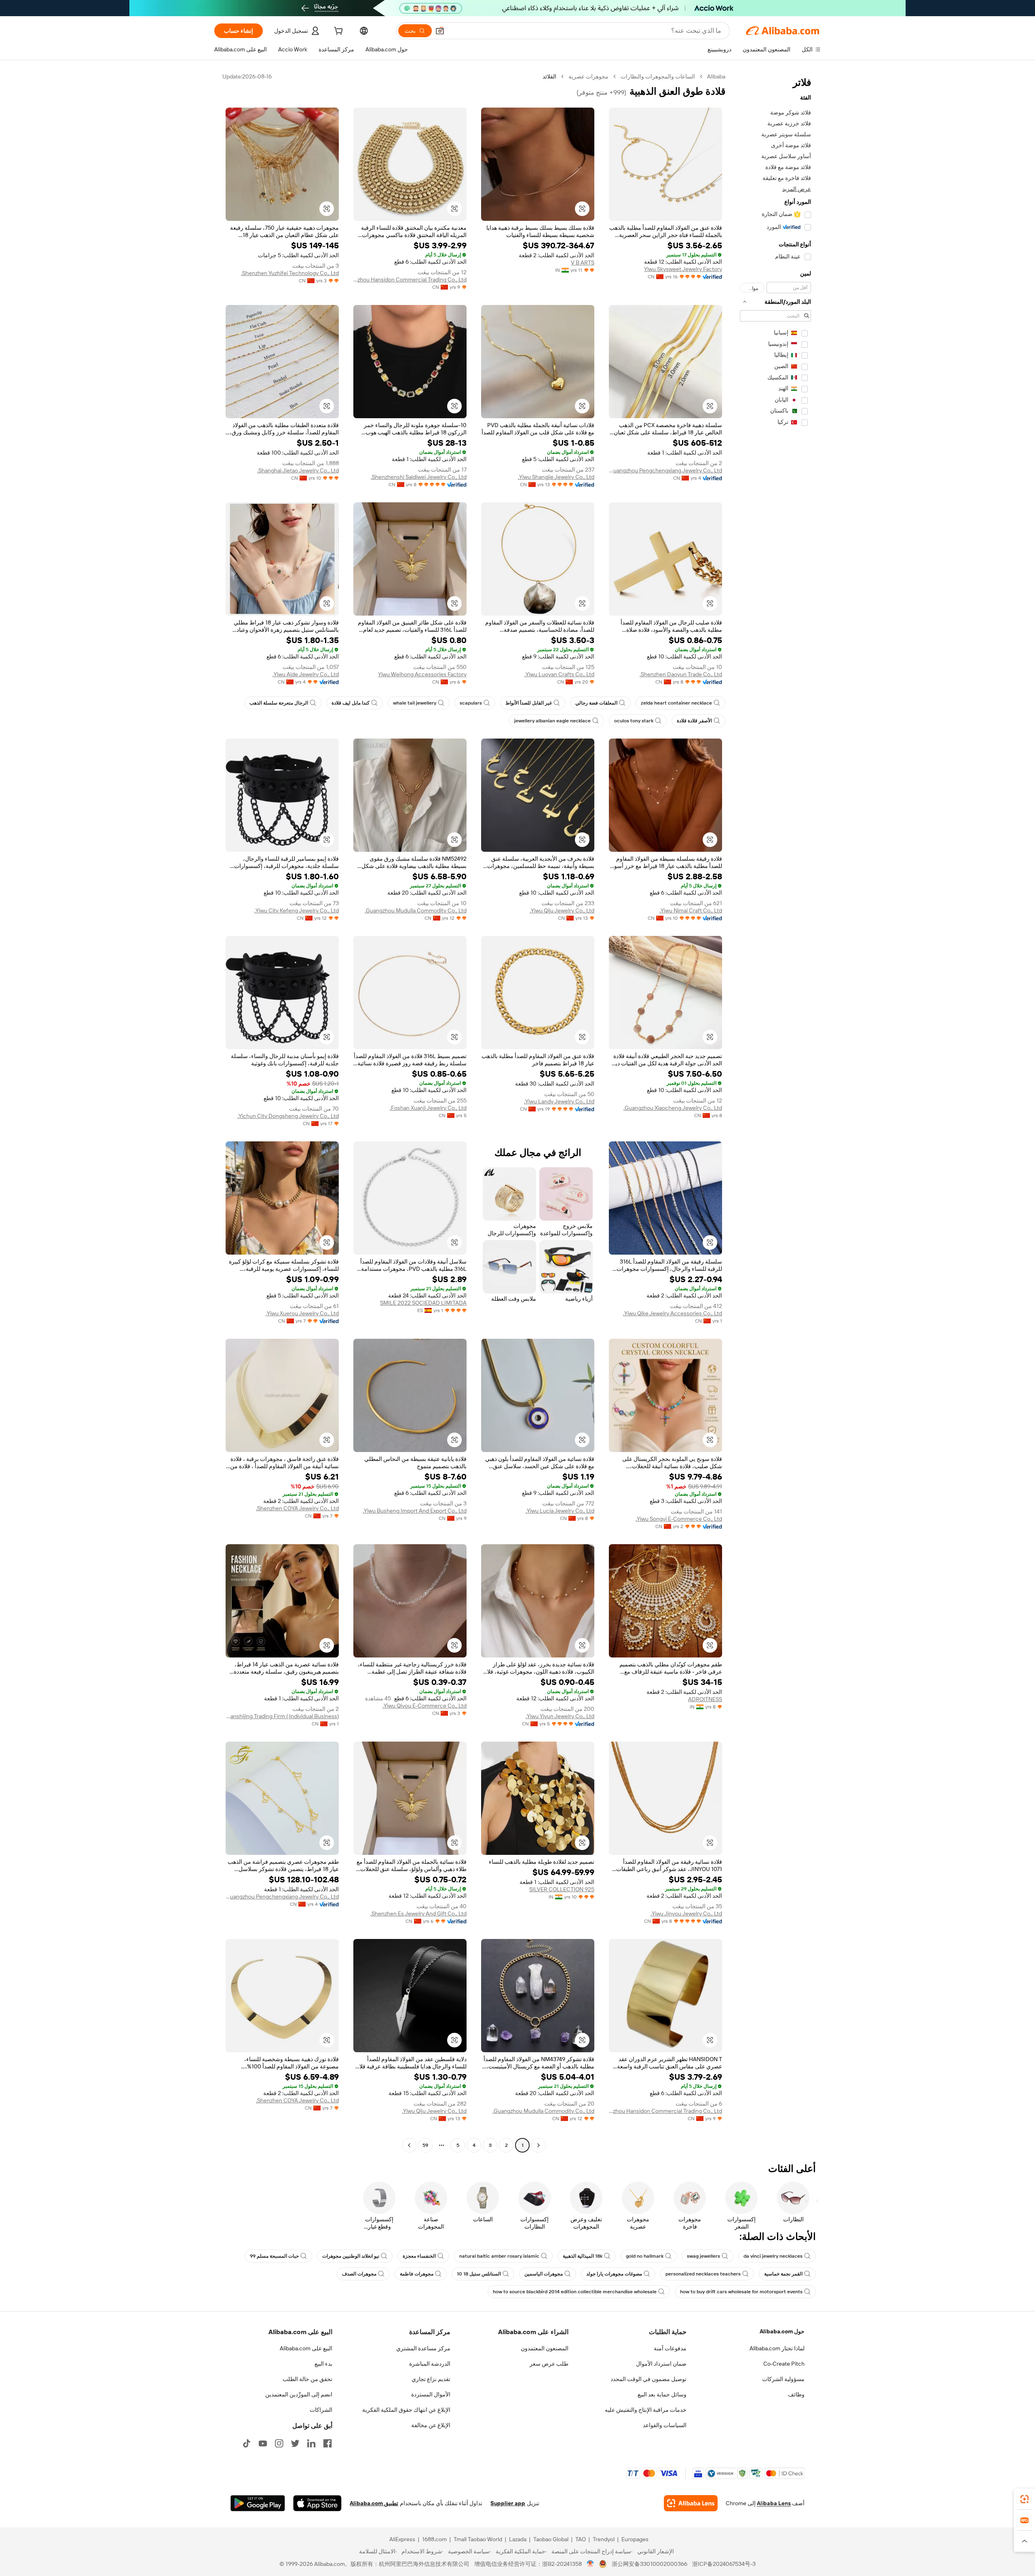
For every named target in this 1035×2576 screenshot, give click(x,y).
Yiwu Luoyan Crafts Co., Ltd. (559, 674)
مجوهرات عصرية (588, 76)
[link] (1024, 2499)
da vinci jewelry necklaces (773, 2256)
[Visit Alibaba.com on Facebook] (327, 2443)
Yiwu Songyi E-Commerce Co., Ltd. (679, 1519)
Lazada (518, 2539)
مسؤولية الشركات (783, 2379)
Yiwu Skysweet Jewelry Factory (683, 269)
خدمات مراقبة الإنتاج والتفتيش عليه (646, 2410)
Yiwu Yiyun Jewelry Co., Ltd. (560, 1716)
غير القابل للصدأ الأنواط (529, 703)
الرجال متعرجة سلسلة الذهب (279, 703)
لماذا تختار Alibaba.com (777, 2348)
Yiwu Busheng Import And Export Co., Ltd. (415, 1511)
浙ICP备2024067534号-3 (724, 2564)
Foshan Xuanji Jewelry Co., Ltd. (428, 1108)
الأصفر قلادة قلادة (694, 721)
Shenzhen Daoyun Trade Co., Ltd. (681, 674)
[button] (440, 31)
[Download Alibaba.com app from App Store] (317, 2503)
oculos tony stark (634, 721)
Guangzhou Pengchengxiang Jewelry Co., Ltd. (665, 470)
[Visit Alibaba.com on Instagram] (279, 2443)
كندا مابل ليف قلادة (351, 703)
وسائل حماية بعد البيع (662, 2394)
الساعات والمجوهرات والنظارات (658, 76)
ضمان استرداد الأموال (661, 2364)
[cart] (338, 32)
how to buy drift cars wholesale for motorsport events (741, 2292)
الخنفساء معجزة (419, 2256)
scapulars (471, 703)
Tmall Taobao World (478, 2539)
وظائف (796, 2394)
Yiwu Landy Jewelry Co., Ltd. (559, 1101)
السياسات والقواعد (665, 2425)
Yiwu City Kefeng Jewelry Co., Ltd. (297, 910)
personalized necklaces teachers (703, 2274)
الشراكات (321, 2410)
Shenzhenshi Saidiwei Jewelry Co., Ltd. (419, 477)
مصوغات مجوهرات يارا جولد (614, 2274)
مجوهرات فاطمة (417, 2274)
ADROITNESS (705, 1699)
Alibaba (716, 76)
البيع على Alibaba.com (306, 2348)
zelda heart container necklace (676, 703)
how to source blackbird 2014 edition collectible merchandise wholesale (575, 2292)
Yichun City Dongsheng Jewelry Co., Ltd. (288, 1116)
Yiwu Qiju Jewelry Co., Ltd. (562, 910)
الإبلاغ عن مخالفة (431, 2425)
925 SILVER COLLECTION (562, 1889)
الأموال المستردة (431, 2394)
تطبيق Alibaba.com (374, 2503)
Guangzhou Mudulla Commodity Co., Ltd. (416, 910)
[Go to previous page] (539, 2145)
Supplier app (508, 2503)
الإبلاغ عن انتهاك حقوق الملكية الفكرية (406, 2410)
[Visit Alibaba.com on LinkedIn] (311, 2443)
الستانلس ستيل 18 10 (479, 2274)
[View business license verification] (590, 2564)
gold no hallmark (645, 2256)
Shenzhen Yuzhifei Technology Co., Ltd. (290, 273)
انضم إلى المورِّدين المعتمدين (299, 2394)
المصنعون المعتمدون (545, 2348)
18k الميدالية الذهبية (583, 2256)
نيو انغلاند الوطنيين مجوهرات (351, 2256)
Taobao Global (551, 2539)
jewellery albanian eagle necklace (552, 721)
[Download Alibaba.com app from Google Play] (258, 2503)
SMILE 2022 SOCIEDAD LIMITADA (423, 1303)
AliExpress (402, 2539)
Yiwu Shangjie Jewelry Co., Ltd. (556, 477)
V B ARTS (583, 262)
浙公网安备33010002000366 (650, 2564)
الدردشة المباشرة (430, 2364)
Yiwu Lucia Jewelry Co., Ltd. (560, 1511)
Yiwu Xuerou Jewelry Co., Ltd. (302, 1313)
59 (425, 2145)
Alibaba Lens (774, 2503)
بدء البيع (323, 2364)
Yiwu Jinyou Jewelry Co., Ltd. (686, 1913)
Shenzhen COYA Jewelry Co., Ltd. (297, 1508)
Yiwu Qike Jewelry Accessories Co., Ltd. (673, 1313)
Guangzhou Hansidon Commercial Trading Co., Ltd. (410, 279)
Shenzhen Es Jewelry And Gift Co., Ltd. (418, 1913)
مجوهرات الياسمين (544, 2274)
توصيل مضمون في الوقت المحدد (648, 2379)
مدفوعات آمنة (670, 2348)
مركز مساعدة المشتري (423, 2348)
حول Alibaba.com (782, 2331)
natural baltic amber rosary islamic (499, 2256)
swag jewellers (703, 2256)
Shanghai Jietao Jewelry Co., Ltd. (298, 470)
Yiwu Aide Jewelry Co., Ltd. (306, 674)
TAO (581, 2539)
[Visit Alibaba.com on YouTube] (263, 2443)
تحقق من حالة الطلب (307, 2379)
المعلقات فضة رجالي (596, 703)
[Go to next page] (409, 2145)
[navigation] (775, 1112)
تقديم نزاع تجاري (431, 2379)
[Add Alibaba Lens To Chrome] (691, 2503)
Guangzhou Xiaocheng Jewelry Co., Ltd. (673, 1108)
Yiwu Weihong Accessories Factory (422, 674)
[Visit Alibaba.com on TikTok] (247, 2443)
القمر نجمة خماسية (783, 2274)
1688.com (434, 2539)
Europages (635, 2539)
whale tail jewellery (415, 703)
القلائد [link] (549, 76)
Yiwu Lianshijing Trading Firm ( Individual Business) (282, 1716)
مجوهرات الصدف (359, 2274)
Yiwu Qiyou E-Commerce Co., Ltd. (425, 1706)
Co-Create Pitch (784, 2364)
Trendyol (604, 2539)
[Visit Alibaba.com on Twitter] (295, 2443)
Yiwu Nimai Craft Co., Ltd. (691, 910)
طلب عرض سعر (549, 2364)
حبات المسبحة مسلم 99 (274, 2256)
